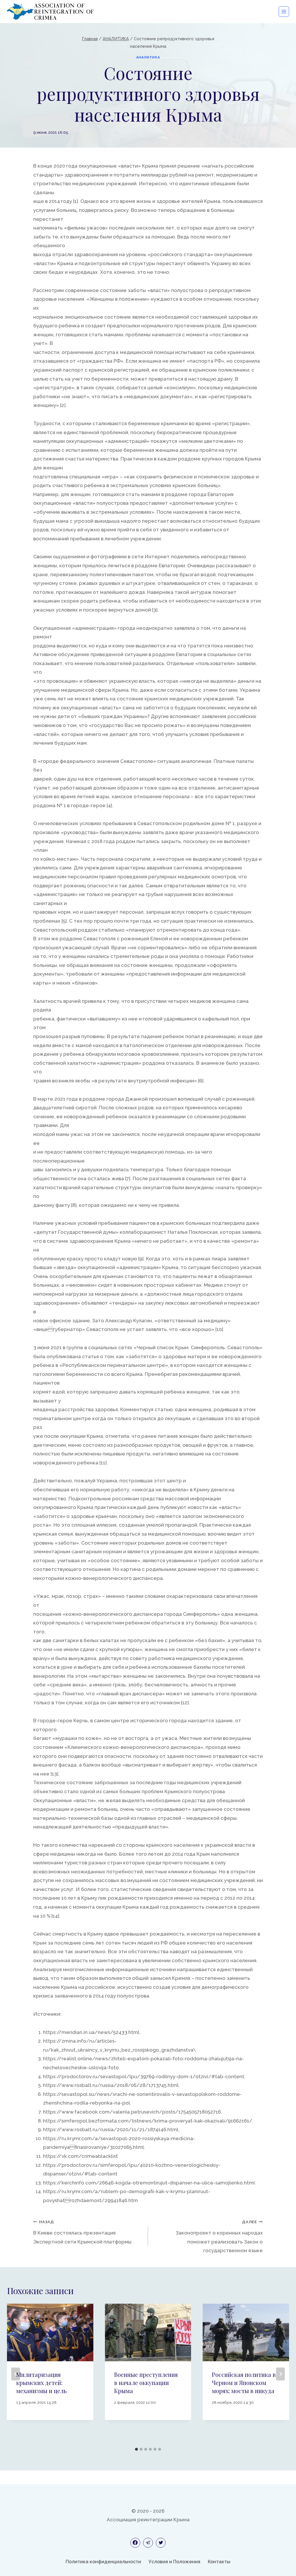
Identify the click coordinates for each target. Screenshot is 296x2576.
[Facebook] (135, 2543)
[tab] (136, 2449)
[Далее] (280, 2374)
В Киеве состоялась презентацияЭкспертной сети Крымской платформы (82, 2232)
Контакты (219, 2562)
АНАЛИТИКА (148, 57)
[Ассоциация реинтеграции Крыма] (50, 12)
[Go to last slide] (16, 2374)
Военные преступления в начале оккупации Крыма (146, 2383)
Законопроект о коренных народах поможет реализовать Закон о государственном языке (219, 2236)
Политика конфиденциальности (103, 2562)
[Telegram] (148, 2543)
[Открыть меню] (284, 12)
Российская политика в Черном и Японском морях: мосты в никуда (244, 2383)
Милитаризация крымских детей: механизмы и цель (41, 2383)
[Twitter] (161, 2543)
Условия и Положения (174, 2562)
